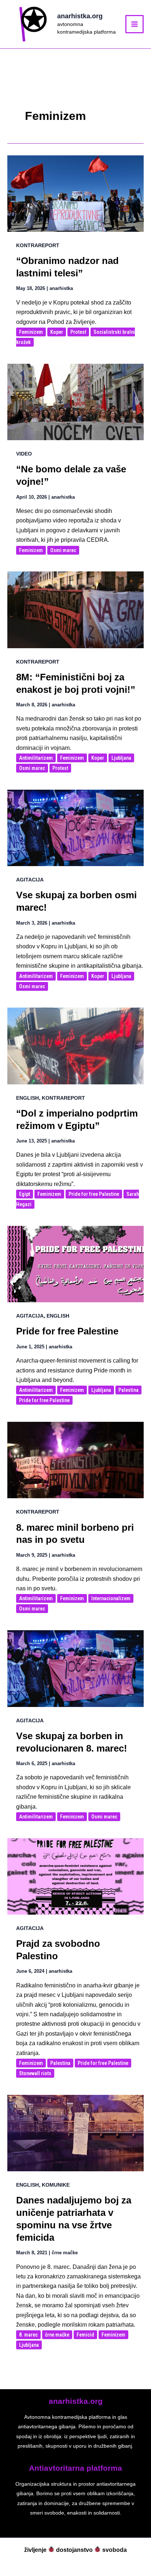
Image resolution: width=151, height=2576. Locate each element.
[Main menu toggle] (135, 24)
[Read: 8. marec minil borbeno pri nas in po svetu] (75, 1460)
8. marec (28, 2335)
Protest (78, 332)
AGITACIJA (30, 880)
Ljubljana (121, 758)
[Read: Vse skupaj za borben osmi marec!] (75, 828)
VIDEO (24, 454)
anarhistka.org (80, 16)
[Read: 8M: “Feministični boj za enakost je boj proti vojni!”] (75, 609)
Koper (57, 332)
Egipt (25, 1194)
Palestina (128, 1390)
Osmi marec (63, 550)
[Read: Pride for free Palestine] (75, 1264)
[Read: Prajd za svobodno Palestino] (75, 1876)
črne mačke (57, 2335)
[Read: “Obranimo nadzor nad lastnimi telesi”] (75, 193)
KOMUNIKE (56, 2185)
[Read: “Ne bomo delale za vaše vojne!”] (75, 402)
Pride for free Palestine (94, 1194)
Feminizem (31, 332)
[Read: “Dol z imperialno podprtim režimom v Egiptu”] (75, 1045)
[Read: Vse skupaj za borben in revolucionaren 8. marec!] (75, 1668)
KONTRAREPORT (38, 245)
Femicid (85, 2335)
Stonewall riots (35, 2073)
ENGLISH (27, 1098)
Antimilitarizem (36, 758)
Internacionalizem (111, 1598)
